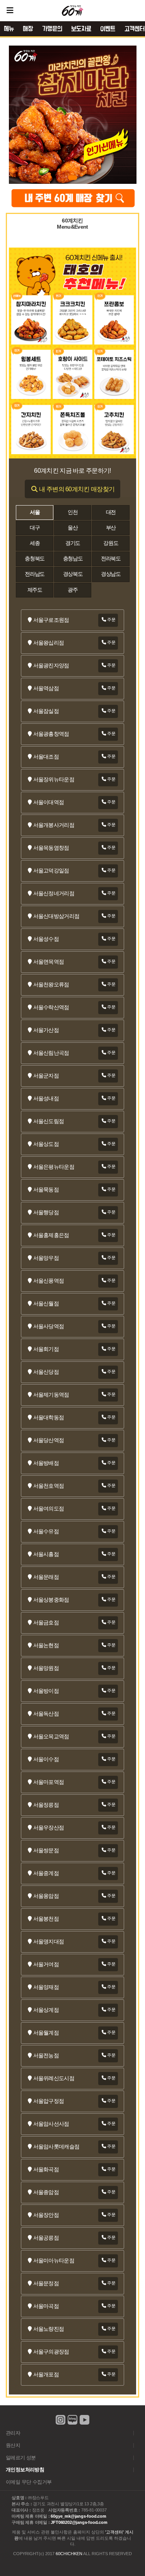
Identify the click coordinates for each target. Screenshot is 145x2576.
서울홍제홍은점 (51, 1235)
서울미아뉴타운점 (54, 2261)
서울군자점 (46, 1076)
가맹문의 (52, 29)
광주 (72, 590)
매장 (28, 29)
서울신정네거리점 (54, 893)
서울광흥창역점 (51, 734)
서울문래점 (46, 1577)
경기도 (73, 543)
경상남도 (111, 574)
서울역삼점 (46, 688)
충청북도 (35, 559)
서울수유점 (46, 1532)
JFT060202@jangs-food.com (79, 2522)
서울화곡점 (46, 2170)
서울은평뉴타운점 (54, 1167)
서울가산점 (46, 1030)
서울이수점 (46, 1759)
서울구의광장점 (51, 2352)
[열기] (10, 10)
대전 (111, 512)
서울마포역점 (49, 1782)
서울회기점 (46, 1349)
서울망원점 (46, 1668)
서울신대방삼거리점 (56, 916)
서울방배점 (46, 1463)
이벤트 (108, 29)
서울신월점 (46, 1304)
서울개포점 (46, 2375)
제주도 (35, 590)
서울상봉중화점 (51, 1600)
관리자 (13, 2433)
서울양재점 (46, 1987)
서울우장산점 (49, 1828)
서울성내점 (46, 1099)
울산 (72, 528)
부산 (111, 528)
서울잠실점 (46, 711)
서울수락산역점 (51, 1007)
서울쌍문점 (46, 1851)
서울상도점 (46, 1144)
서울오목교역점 (51, 1737)
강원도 (111, 543)
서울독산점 (46, 1714)
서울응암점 (46, 1896)
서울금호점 (46, 1623)
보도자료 (81, 29)
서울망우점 (46, 1258)
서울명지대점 (49, 1942)
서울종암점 (46, 2192)
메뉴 (9, 29)
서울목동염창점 (51, 848)
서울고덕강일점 (51, 871)
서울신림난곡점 (51, 1053)
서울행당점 (46, 1212)
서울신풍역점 (49, 1281)
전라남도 (35, 574)
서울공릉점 (46, 2238)
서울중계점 (46, 1873)
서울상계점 (46, 2010)
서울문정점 (46, 2283)
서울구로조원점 (51, 620)
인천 (72, 512)
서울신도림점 (49, 1121)
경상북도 (73, 574)
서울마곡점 (46, 2306)
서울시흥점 (46, 1554)
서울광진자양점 (51, 666)
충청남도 (73, 559)
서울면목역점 (49, 962)
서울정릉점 (46, 1805)
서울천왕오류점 (51, 985)
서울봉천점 (46, 1919)
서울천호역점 (49, 1486)
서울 (35, 512)
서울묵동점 (46, 1190)
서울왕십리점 (49, 643)
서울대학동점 (49, 1418)
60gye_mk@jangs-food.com (78, 2516)
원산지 (13, 2445)
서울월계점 (46, 2033)
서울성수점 (46, 939)
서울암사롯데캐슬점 (56, 2147)
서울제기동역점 (51, 1395)
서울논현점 (46, 1645)
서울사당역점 (49, 1326)
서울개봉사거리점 (54, 825)
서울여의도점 (49, 1509)
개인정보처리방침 (25, 2470)
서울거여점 (46, 1964)
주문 (111, 619)
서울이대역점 (49, 802)
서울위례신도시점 (54, 2078)
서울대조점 (46, 757)
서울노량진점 (49, 2329)
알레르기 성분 (21, 2458)
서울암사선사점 (51, 2124)
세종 (35, 543)
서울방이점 (46, 1691)
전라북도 (111, 559)
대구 (35, 528)
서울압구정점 (49, 2101)
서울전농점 (46, 2056)
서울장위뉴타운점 (54, 780)
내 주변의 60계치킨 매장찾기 (76, 489)
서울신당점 (46, 1372)
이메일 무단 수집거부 (29, 2482)
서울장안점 (46, 2215)
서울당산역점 (49, 1440)
